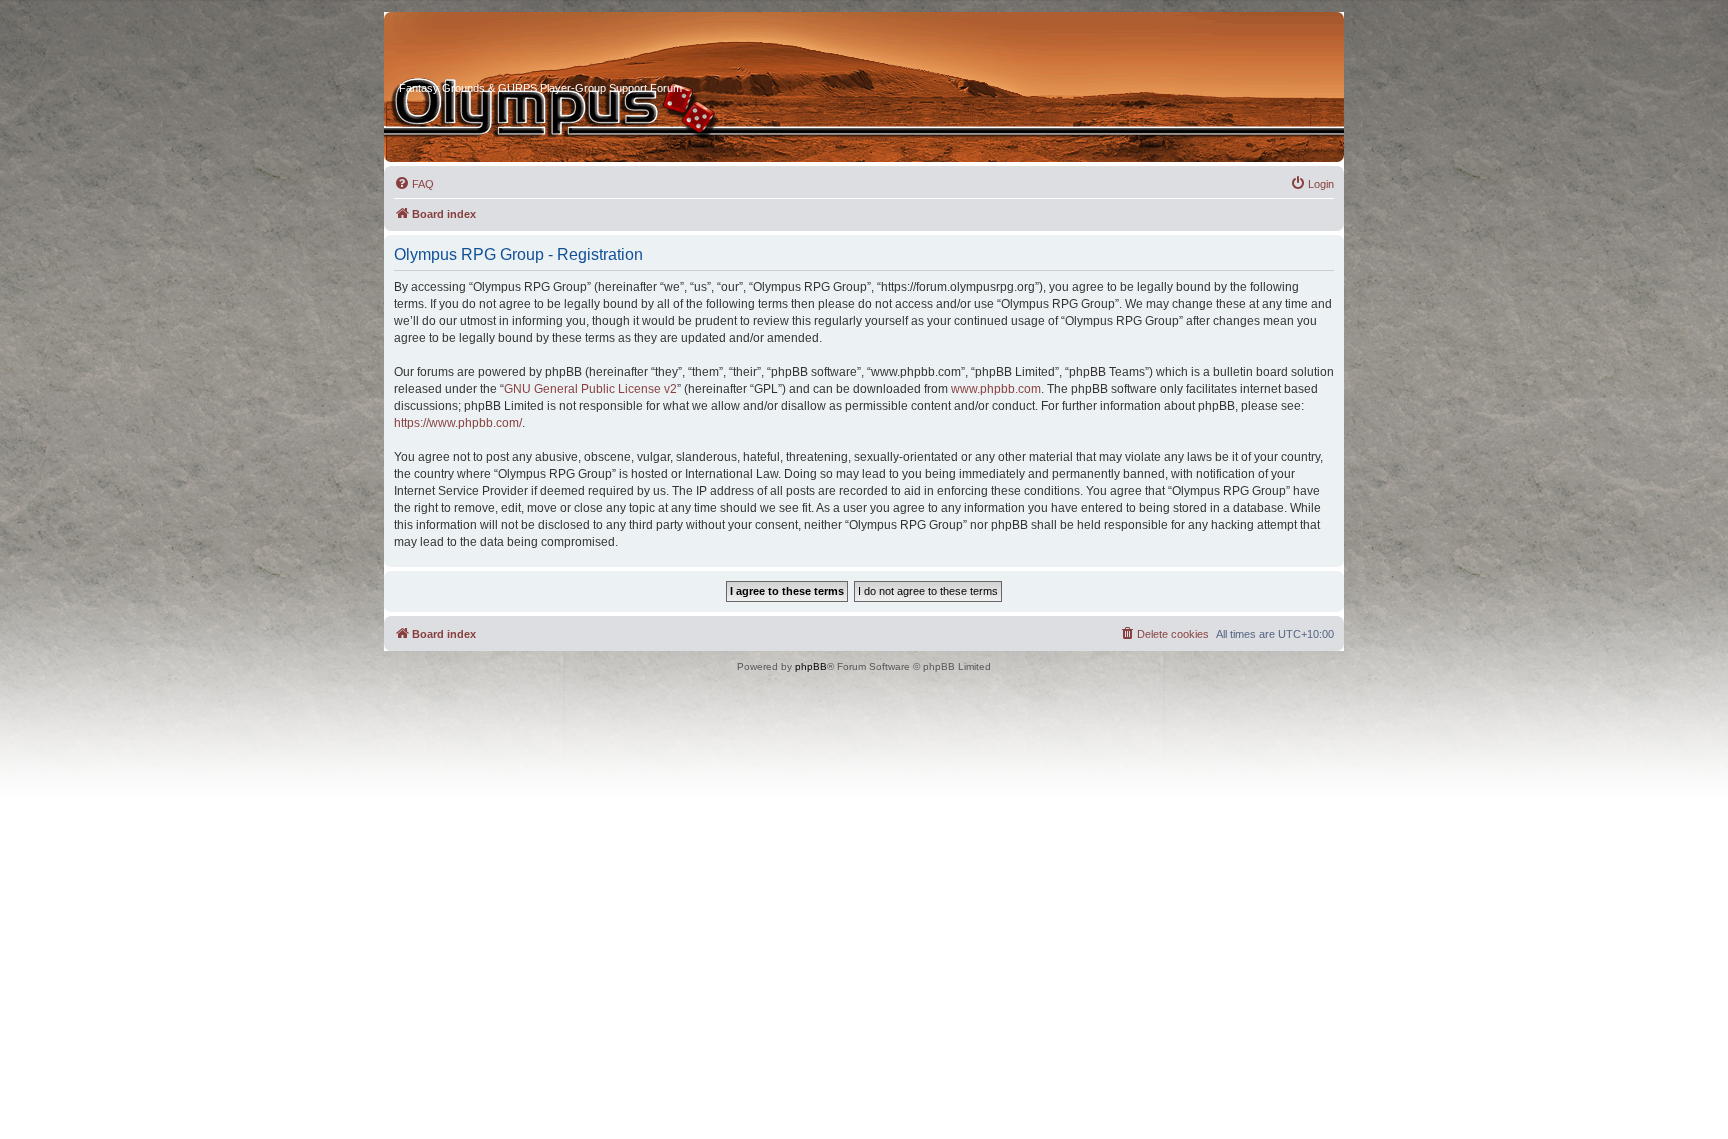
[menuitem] (414, 184)
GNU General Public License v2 (590, 389)
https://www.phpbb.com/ (458, 423)
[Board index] (475, 49)
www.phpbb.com (996, 389)
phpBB (811, 666)
